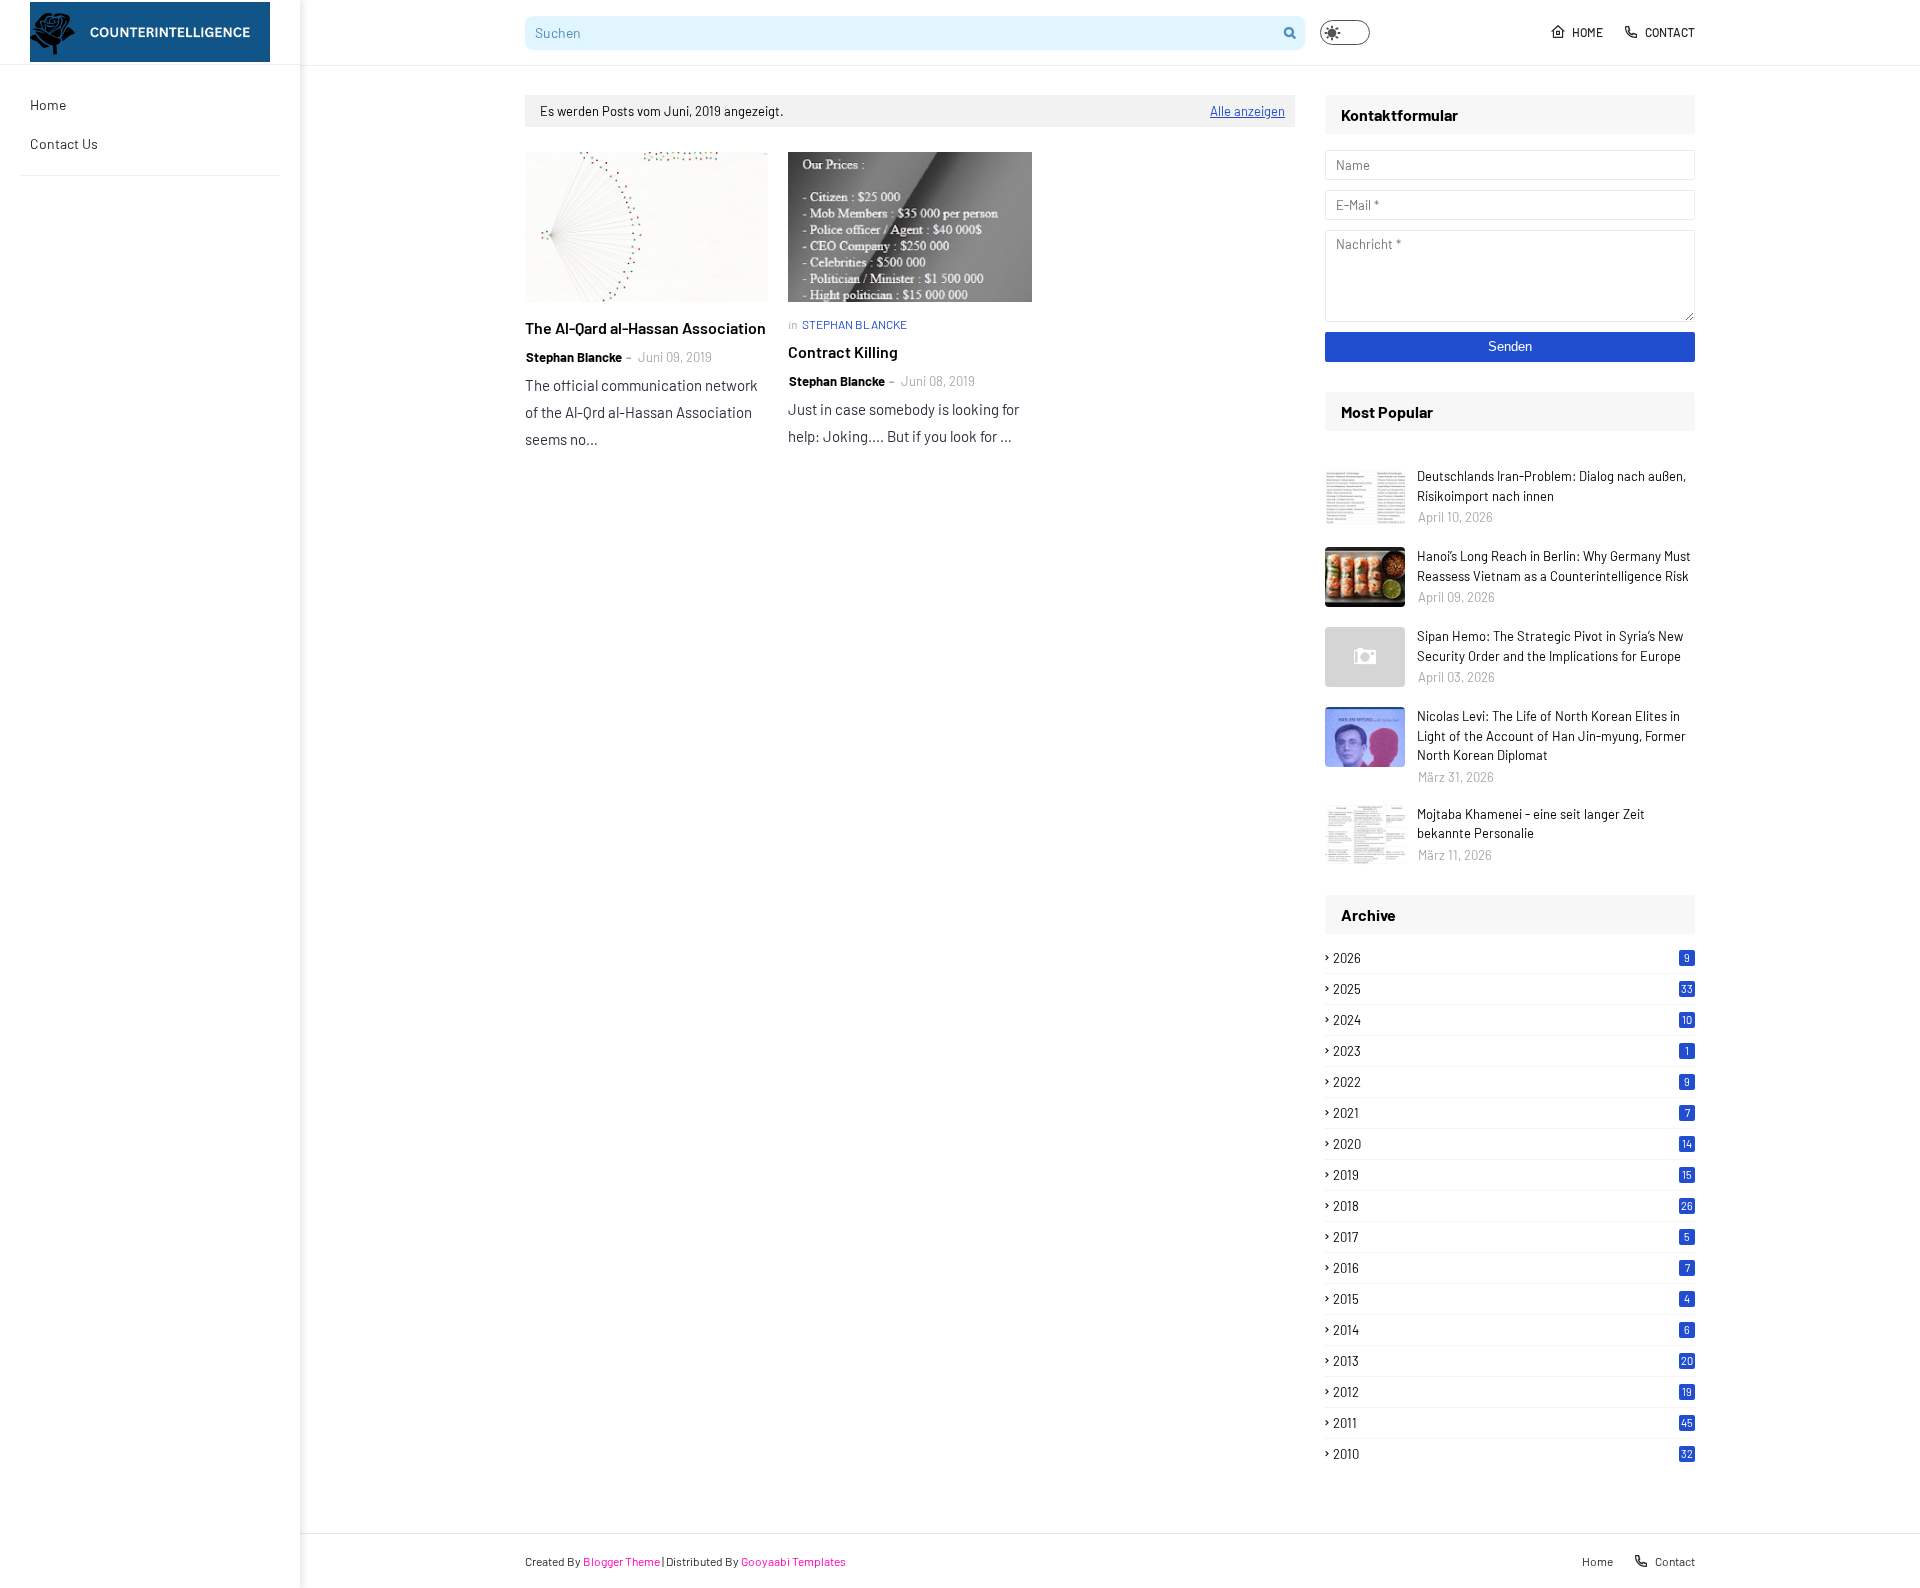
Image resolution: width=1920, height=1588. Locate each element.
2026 (1511, 958)
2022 (1511, 1082)
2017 (1511, 1237)
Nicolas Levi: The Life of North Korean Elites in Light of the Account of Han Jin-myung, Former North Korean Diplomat (1551, 735)
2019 (1512, 1175)
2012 (1512, 1392)
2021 (1511, 1113)
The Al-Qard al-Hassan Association (645, 327)
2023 (1511, 1051)
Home (1587, 32)
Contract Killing (843, 351)
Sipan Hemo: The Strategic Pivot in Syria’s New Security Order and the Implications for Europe (1550, 646)
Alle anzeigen (1247, 111)
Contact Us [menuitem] (64, 143)
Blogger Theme (621, 1561)
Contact (1670, 32)
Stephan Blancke (574, 357)
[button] (1345, 32)
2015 (1511, 1299)
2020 (1512, 1144)
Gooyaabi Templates (793, 1561)
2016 (1511, 1268)
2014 (1511, 1330)
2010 (1513, 1454)
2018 (1513, 1206)
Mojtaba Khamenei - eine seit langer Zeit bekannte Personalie (1531, 824)
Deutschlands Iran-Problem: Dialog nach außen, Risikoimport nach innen (1551, 486)
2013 (1513, 1361)
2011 (1513, 1423)
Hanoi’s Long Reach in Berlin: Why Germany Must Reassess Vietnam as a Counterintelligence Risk (1554, 566)
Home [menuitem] (48, 104)
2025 (1513, 989)
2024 (1512, 1020)
